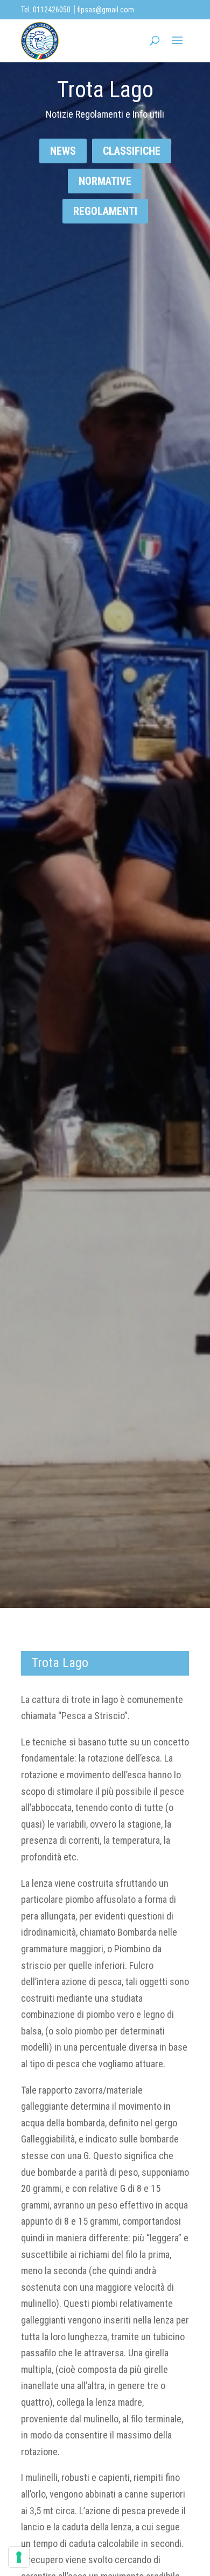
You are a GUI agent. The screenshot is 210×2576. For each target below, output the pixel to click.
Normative (105, 181)
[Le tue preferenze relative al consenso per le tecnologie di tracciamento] (19, 2557)
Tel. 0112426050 (46, 10)
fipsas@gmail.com (106, 10)
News (63, 151)
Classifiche (132, 151)
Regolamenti (105, 211)
